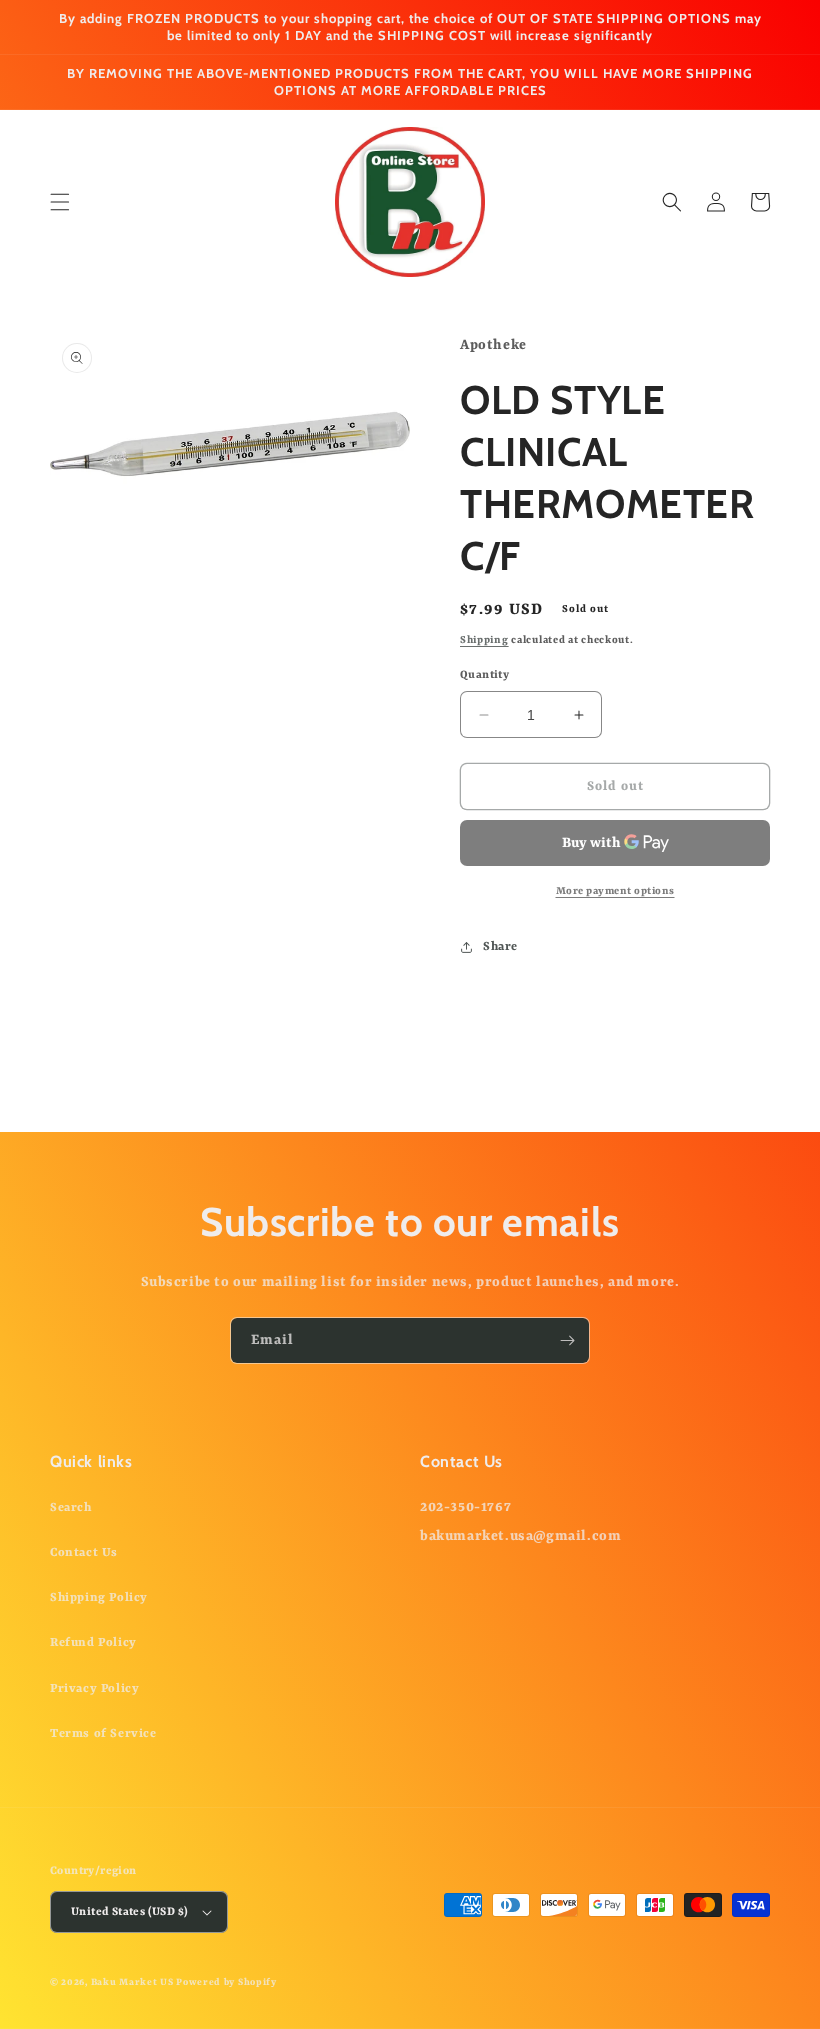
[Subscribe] (567, 1340)
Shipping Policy (99, 1598)
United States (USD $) (129, 1912)
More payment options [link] (615, 891)
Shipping (484, 640)
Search (71, 1508)
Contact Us (84, 1553)
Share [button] (500, 947)
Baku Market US (132, 1982)
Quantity (484, 675)
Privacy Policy (94, 1689)
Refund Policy (93, 1643)
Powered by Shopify (226, 1982)
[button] (60, 202)
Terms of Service (103, 1734)
